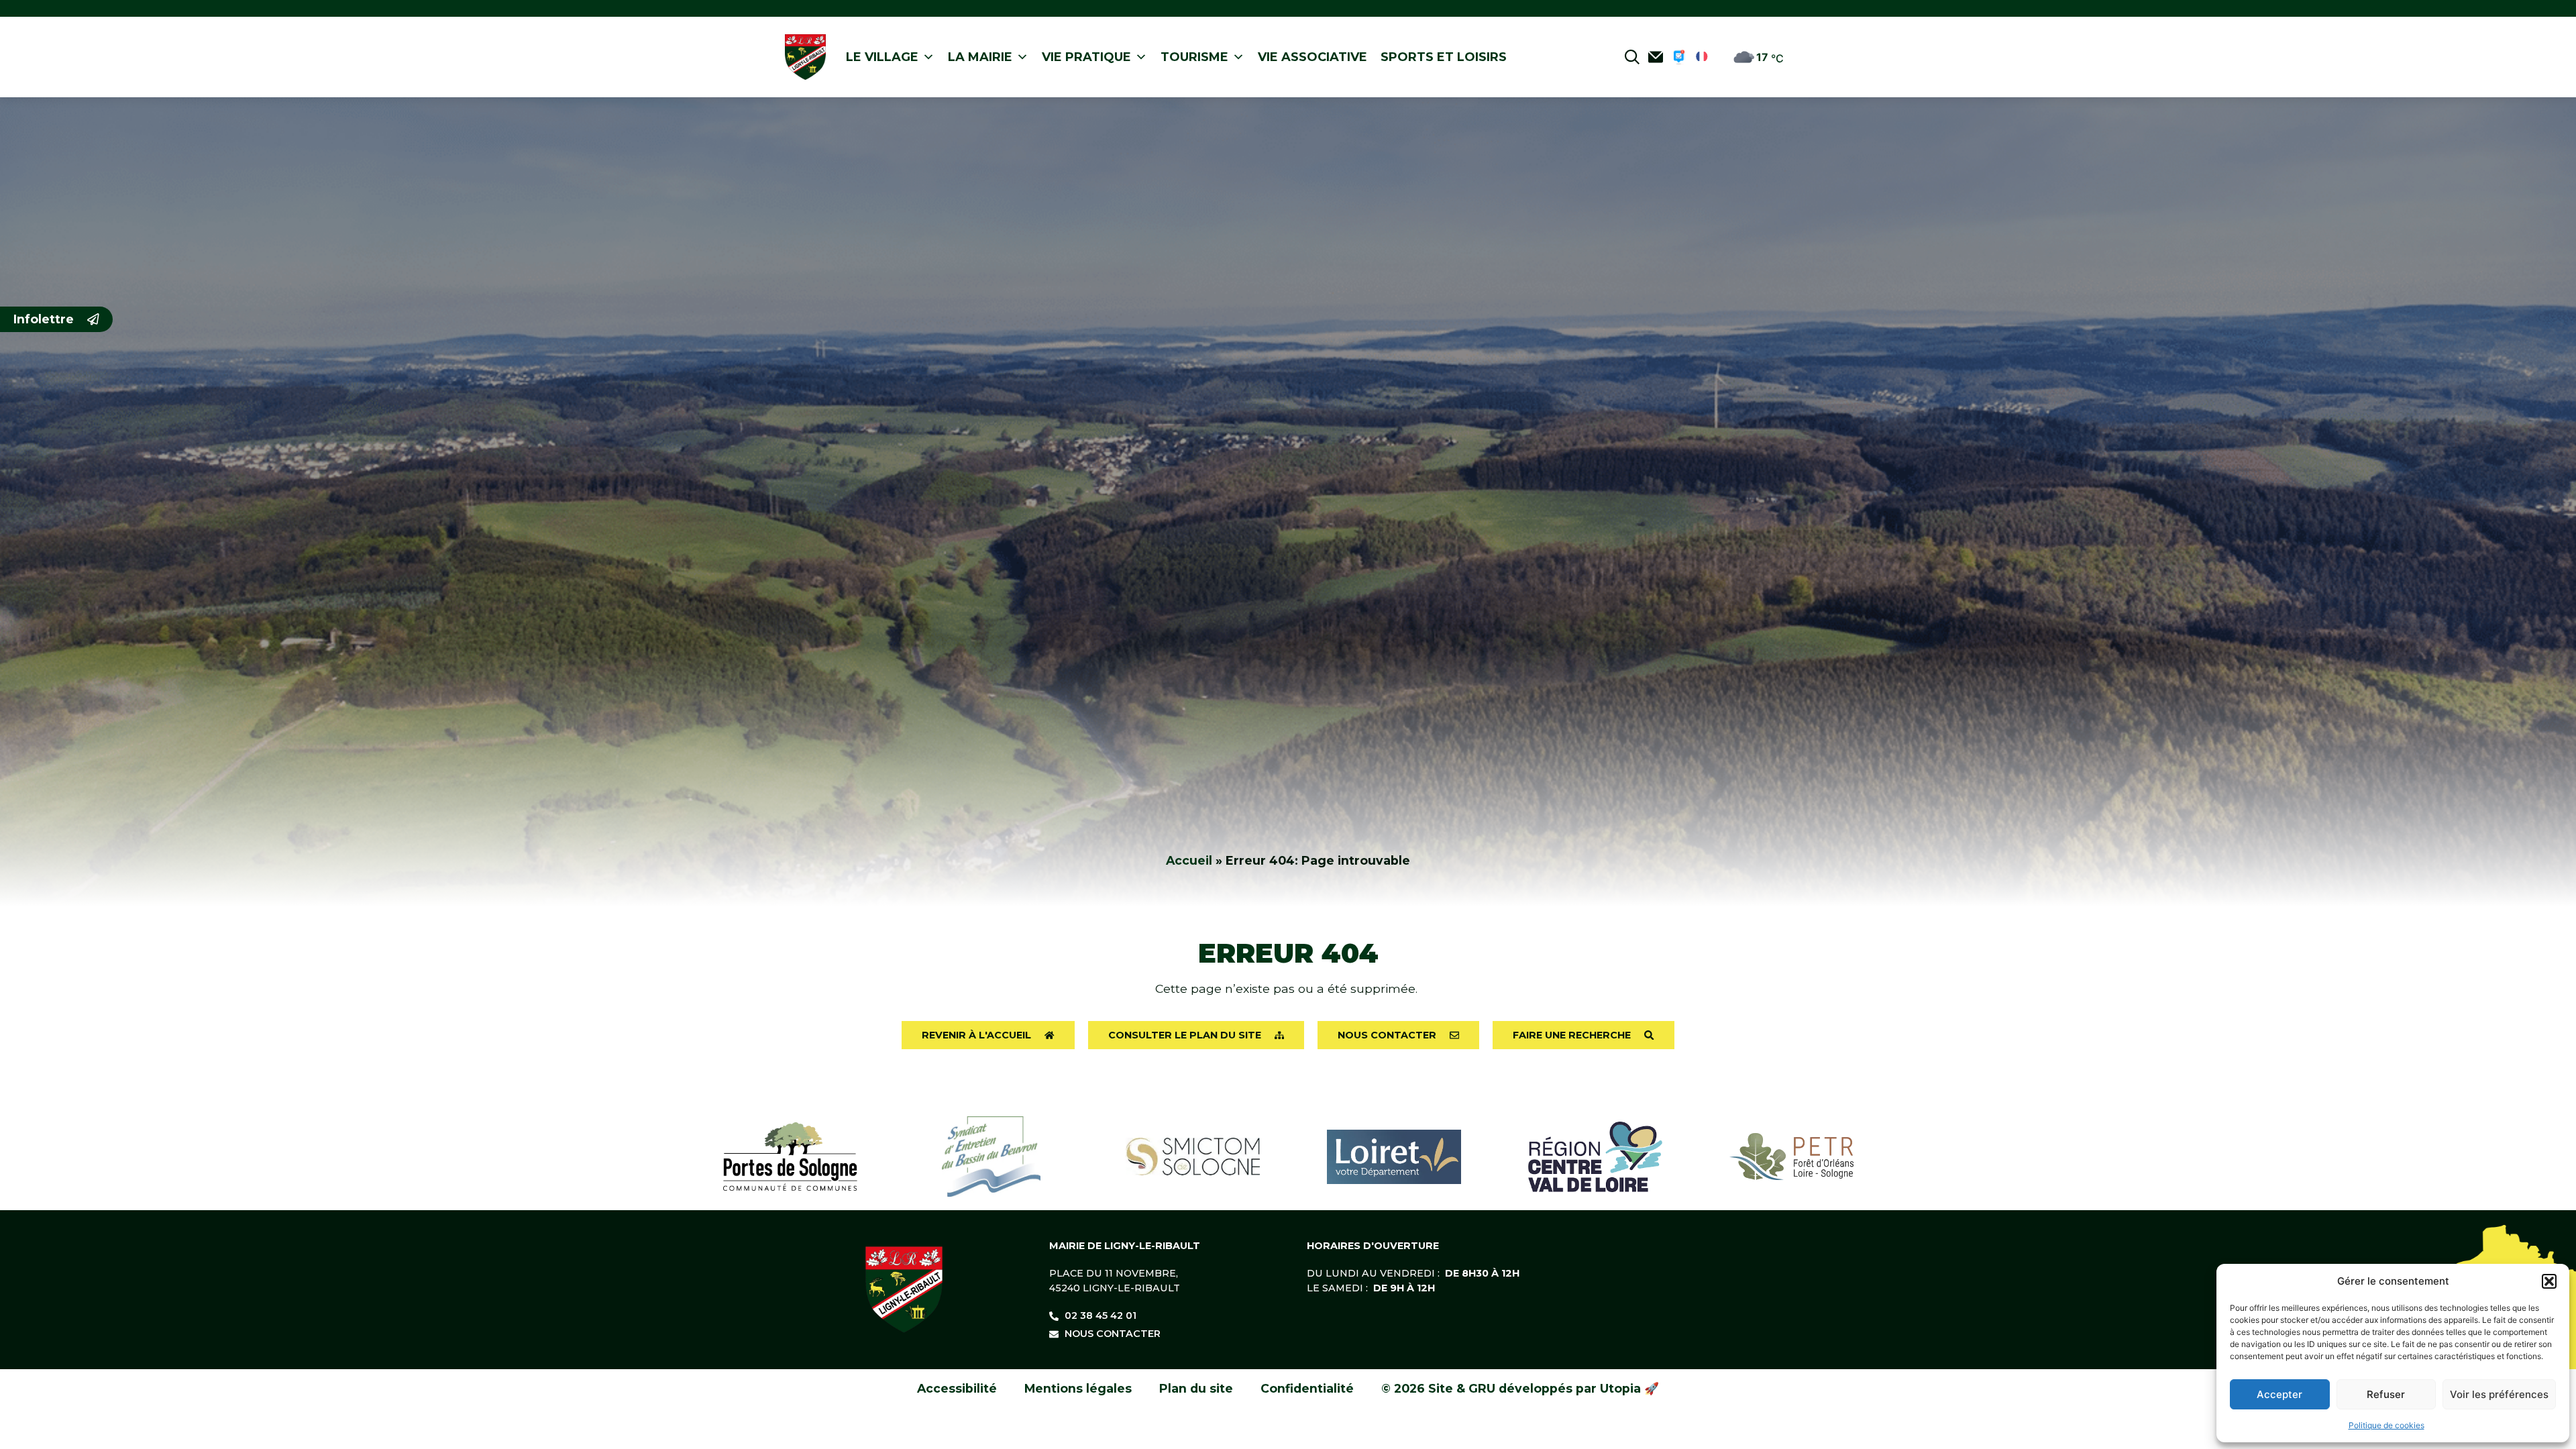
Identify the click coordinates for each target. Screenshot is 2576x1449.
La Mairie (980, 57)
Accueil (1189, 860)
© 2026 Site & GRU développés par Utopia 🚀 (1520, 1388)
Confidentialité (1307, 1388)
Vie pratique (1086, 57)
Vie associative (1312, 57)
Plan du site (1196, 1388)
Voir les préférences (2499, 1394)
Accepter (2279, 1394)
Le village (882, 57)
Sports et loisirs (1444, 57)
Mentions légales (1078, 1388)
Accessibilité (957, 1388)
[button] (2549, 1281)
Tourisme (1194, 57)
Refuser (2386, 1394)
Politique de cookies (2386, 1425)
